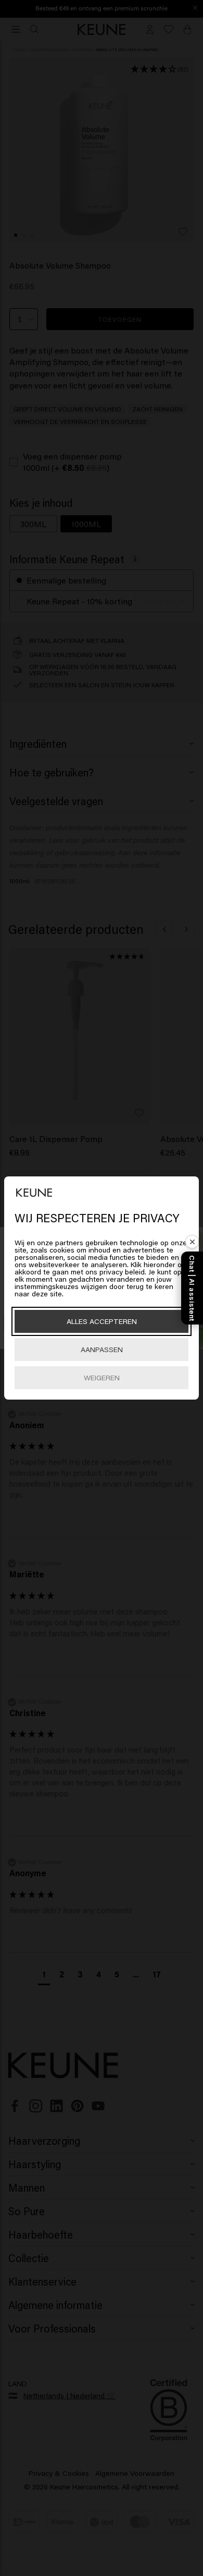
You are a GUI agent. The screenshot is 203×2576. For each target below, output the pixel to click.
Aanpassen (102, 1349)
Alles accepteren (102, 1321)
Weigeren (102, 1377)
